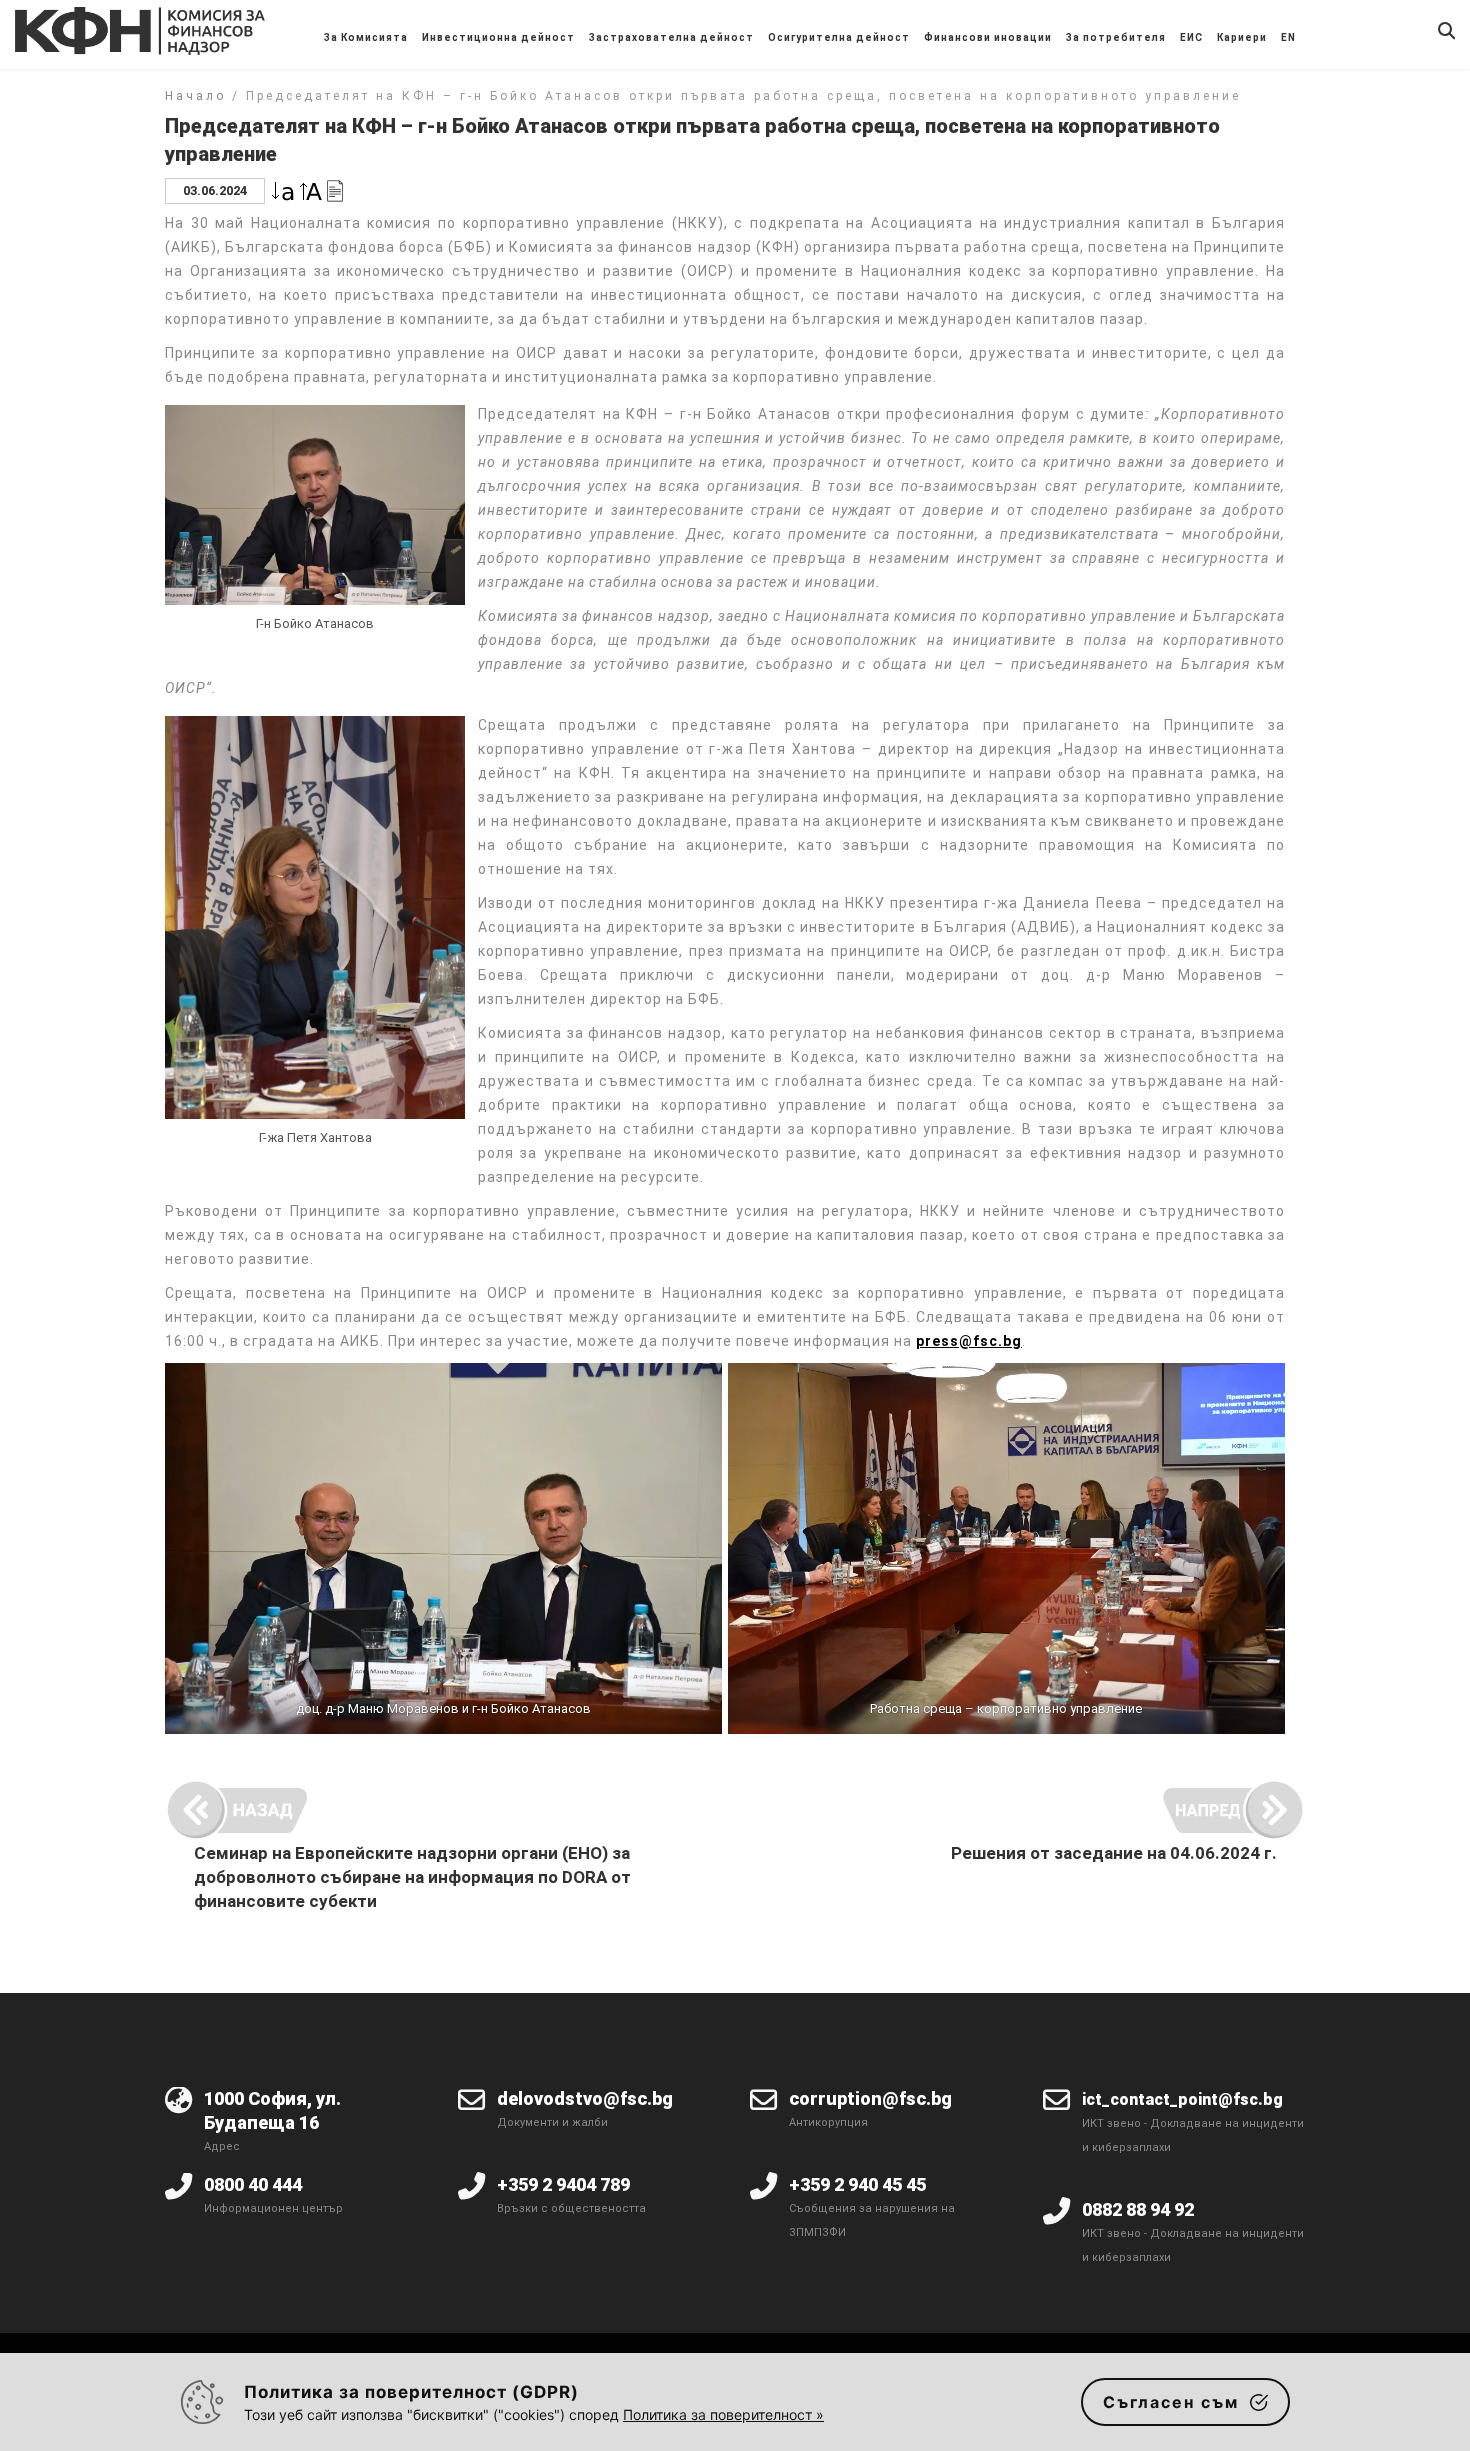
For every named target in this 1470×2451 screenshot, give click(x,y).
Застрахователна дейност (671, 37)
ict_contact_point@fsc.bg (1182, 2099)
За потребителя (1116, 37)
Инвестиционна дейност (498, 37)
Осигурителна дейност (839, 37)
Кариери (1242, 37)
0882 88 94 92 (1138, 2209)
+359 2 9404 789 (563, 2184)
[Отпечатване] (335, 189)
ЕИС (1191, 37)
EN (1288, 37)
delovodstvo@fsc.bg (585, 2098)
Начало (195, 96)
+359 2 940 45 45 (857, 2184)
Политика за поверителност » (723, 2414)
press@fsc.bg (969, 1341)
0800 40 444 (253, 2184)
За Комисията (366, 37)
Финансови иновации (988, 37)
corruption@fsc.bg (870, 2098)
